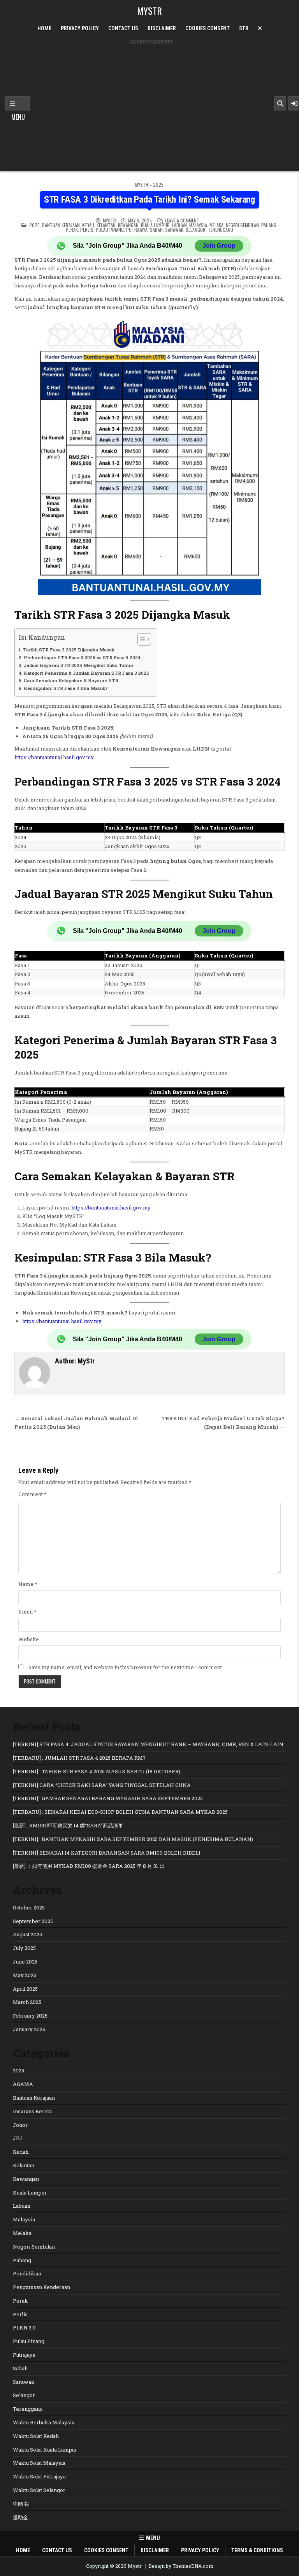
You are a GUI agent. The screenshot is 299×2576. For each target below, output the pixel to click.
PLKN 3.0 (24, 2327)
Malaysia (198, 225)
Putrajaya (137, 230)
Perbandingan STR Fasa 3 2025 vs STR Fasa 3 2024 (82, 657)
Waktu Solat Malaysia (39, 2463)
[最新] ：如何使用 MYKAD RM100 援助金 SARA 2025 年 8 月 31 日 (89, 1866)
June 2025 (25, 1962)
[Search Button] (280, 103)
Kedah (88, 225)
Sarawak (174, 230)
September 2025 (33, 1921)
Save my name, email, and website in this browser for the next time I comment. (126, 1667)
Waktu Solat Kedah (36, 2436)
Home (44, 28)
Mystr (149, 10)
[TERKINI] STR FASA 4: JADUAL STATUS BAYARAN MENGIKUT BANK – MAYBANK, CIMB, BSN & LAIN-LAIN (148, 1744)
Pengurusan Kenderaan (41, 2287)
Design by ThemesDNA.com (181, 2566)
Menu (18, 103)
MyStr (109, 220)
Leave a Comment (182, 220)
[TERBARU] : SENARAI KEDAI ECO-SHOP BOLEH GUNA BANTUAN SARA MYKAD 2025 (120, 1812)
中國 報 (21, 2504)
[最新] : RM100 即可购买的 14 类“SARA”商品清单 (68, 1825)
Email (27, 1612)
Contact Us (123, 28)
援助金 (20, 2517)
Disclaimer (162, 28)
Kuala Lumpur (155, 225)
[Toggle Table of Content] (140, 639)
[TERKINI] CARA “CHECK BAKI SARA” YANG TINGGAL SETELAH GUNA (102, 1785)
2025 (158, 185)
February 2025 (30, 2016)
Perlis (87, 230)
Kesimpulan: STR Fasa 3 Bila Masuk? (66, 688)
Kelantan (106, 225)
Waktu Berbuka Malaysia (44, 2422)
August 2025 (27, 1934)
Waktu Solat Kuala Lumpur (45, 2450)
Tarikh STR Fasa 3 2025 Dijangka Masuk (69, 650)
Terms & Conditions (257, 2550)
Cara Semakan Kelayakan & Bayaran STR (71, 680)
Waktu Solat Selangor (39, 2490)
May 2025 (25, 1975)
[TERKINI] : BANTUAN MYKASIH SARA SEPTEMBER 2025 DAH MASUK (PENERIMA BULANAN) (133, 1839)
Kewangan (128, 225)
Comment (33, 1494)
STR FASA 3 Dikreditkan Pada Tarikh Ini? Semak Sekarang (149, 199)
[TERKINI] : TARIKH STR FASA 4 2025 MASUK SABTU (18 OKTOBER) (97, 1771)
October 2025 (29, 1907)
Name (28, 1584)
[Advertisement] (151, 103)
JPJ (18, 2138)
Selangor (196, 230)
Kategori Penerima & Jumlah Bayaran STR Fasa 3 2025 (86, 673)
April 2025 (25, 1989)
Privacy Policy (80, 28)
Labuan (179, 225)
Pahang (269, 225)
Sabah (156, 230)
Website (29, 1639)
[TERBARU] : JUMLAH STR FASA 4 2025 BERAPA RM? (79, 1758)
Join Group (219, 246)
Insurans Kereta (32, 2111)
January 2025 (29, 2029)
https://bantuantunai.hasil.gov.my (54, 757)
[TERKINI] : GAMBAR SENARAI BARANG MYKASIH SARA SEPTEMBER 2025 (108, 1798)
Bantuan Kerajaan (61, 225)
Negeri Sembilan (242, 225)
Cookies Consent (208, 28)
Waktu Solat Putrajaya (39, 2476)
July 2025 (24, 1948)
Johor (20, 2125)
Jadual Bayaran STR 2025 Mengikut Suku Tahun (78, 665)
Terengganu (221, 230)
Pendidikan (27, 2273)
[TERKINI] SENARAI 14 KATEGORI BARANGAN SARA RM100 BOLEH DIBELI (107, 1853)
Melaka (216, 225)
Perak (72, 230)
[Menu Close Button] (260, 28)
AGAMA (23, 2084)
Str (244, 28)
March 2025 (27, 2002)
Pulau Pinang (110, 230)
